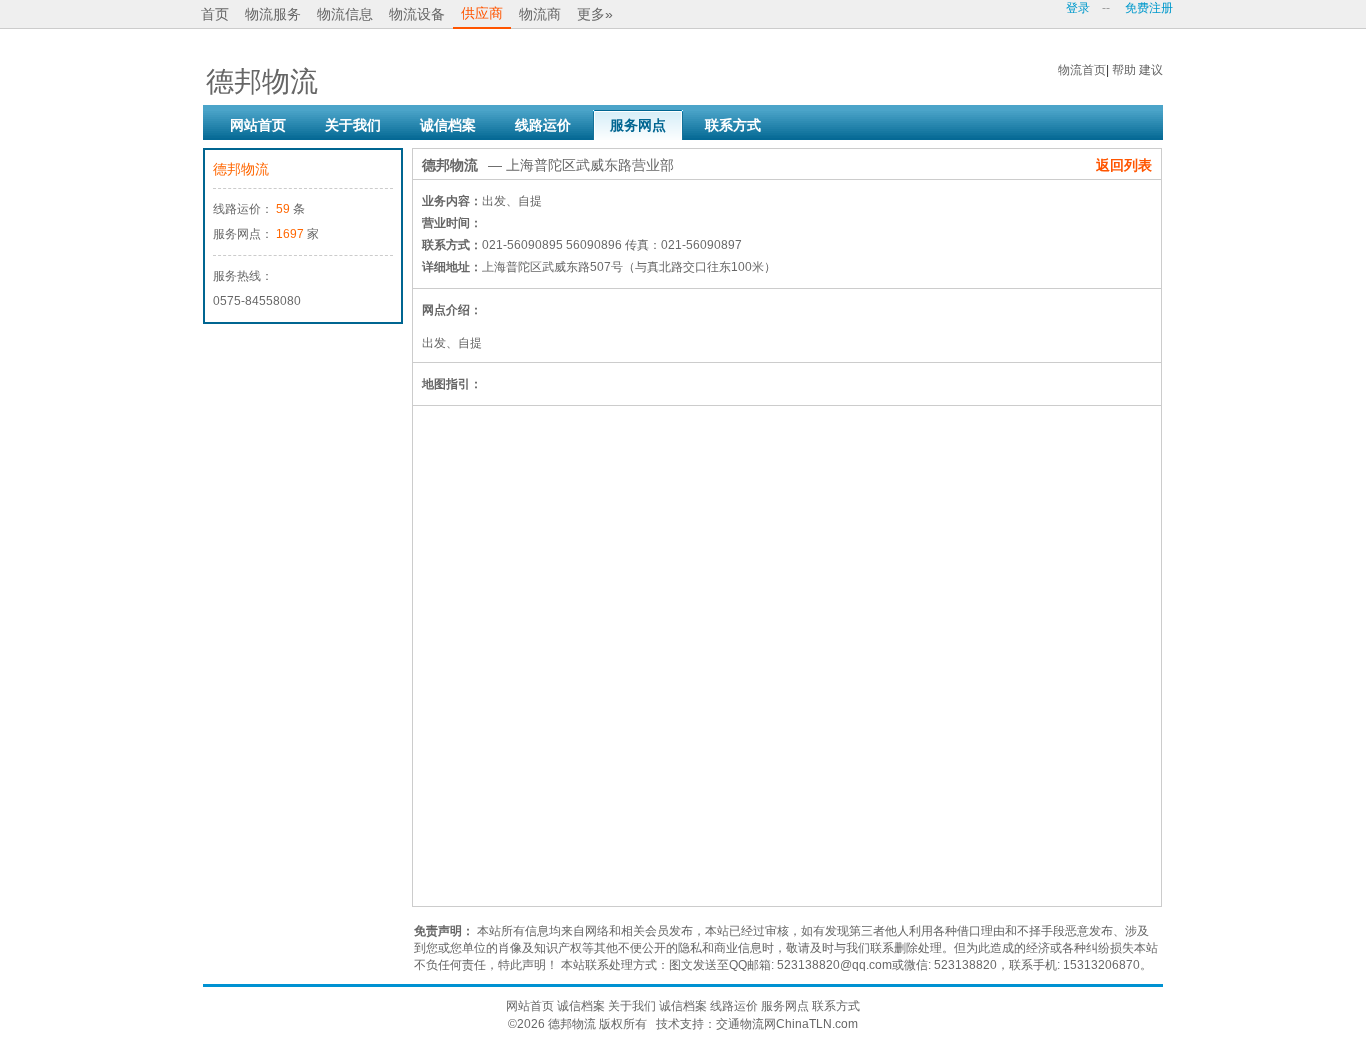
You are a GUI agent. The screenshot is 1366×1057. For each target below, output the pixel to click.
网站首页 (258, 125)
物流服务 (273, 14)
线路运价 (543, 125)
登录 (1078, 8)
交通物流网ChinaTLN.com (787, 1024)
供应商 (482, 13)
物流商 (540, 14)
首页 (215, 14)
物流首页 (1082, 70)
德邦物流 (241, 169)
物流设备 (417, 14)
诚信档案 (448, 125)
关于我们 (353, 125)
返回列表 (1124, 165)
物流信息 (345, 14)
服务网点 (638, 125)
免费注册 (1149, 8)
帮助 (1124, 70)
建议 (1151, 70)
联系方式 (733, 125)
